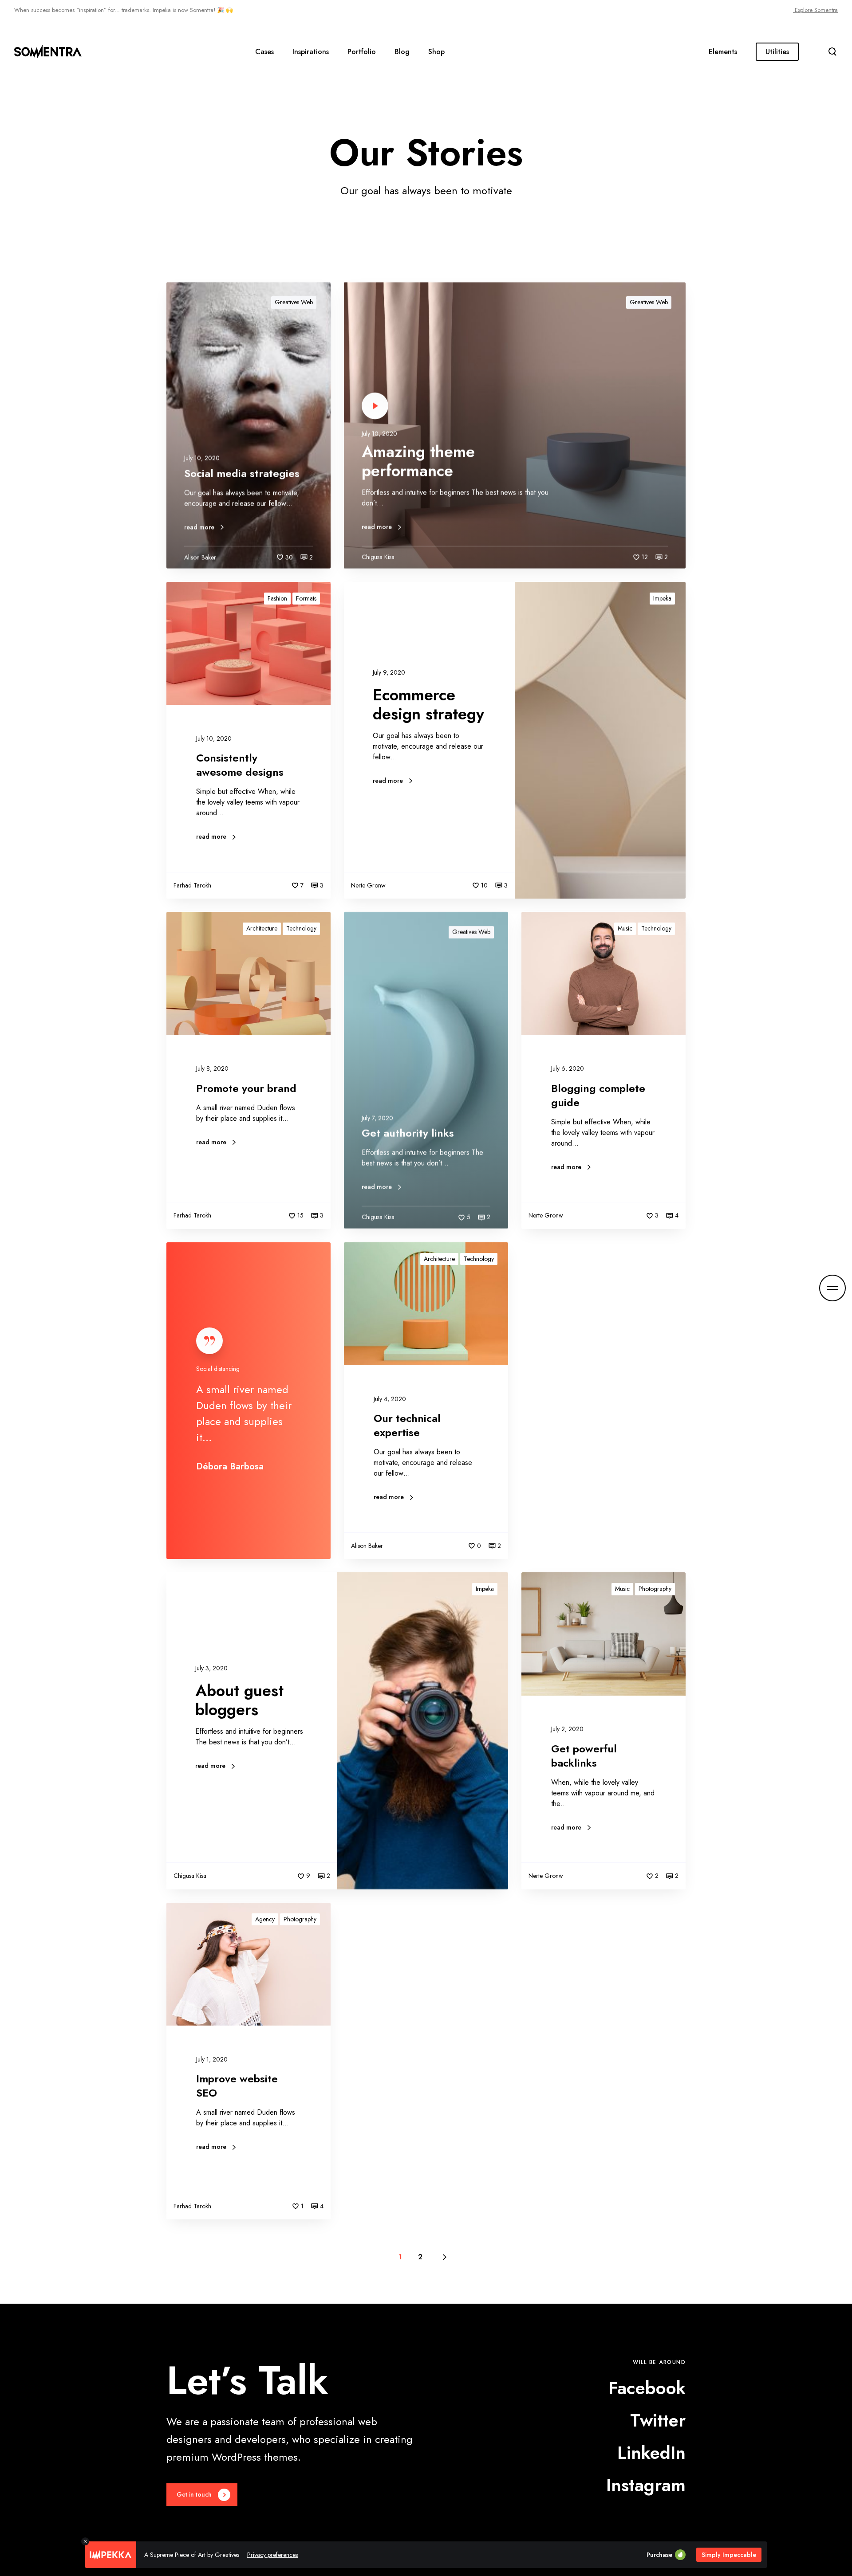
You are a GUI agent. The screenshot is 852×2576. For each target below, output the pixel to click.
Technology (301, 928)
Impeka (662, 598)
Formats (306, 598)
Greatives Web (294, 302)
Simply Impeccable (729, 2555)
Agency (265, 1919)
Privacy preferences (272, 2555)
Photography (655, 1589)
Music (625, 928)
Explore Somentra (815, 10)
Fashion (277, 598)
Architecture (262, 928)
